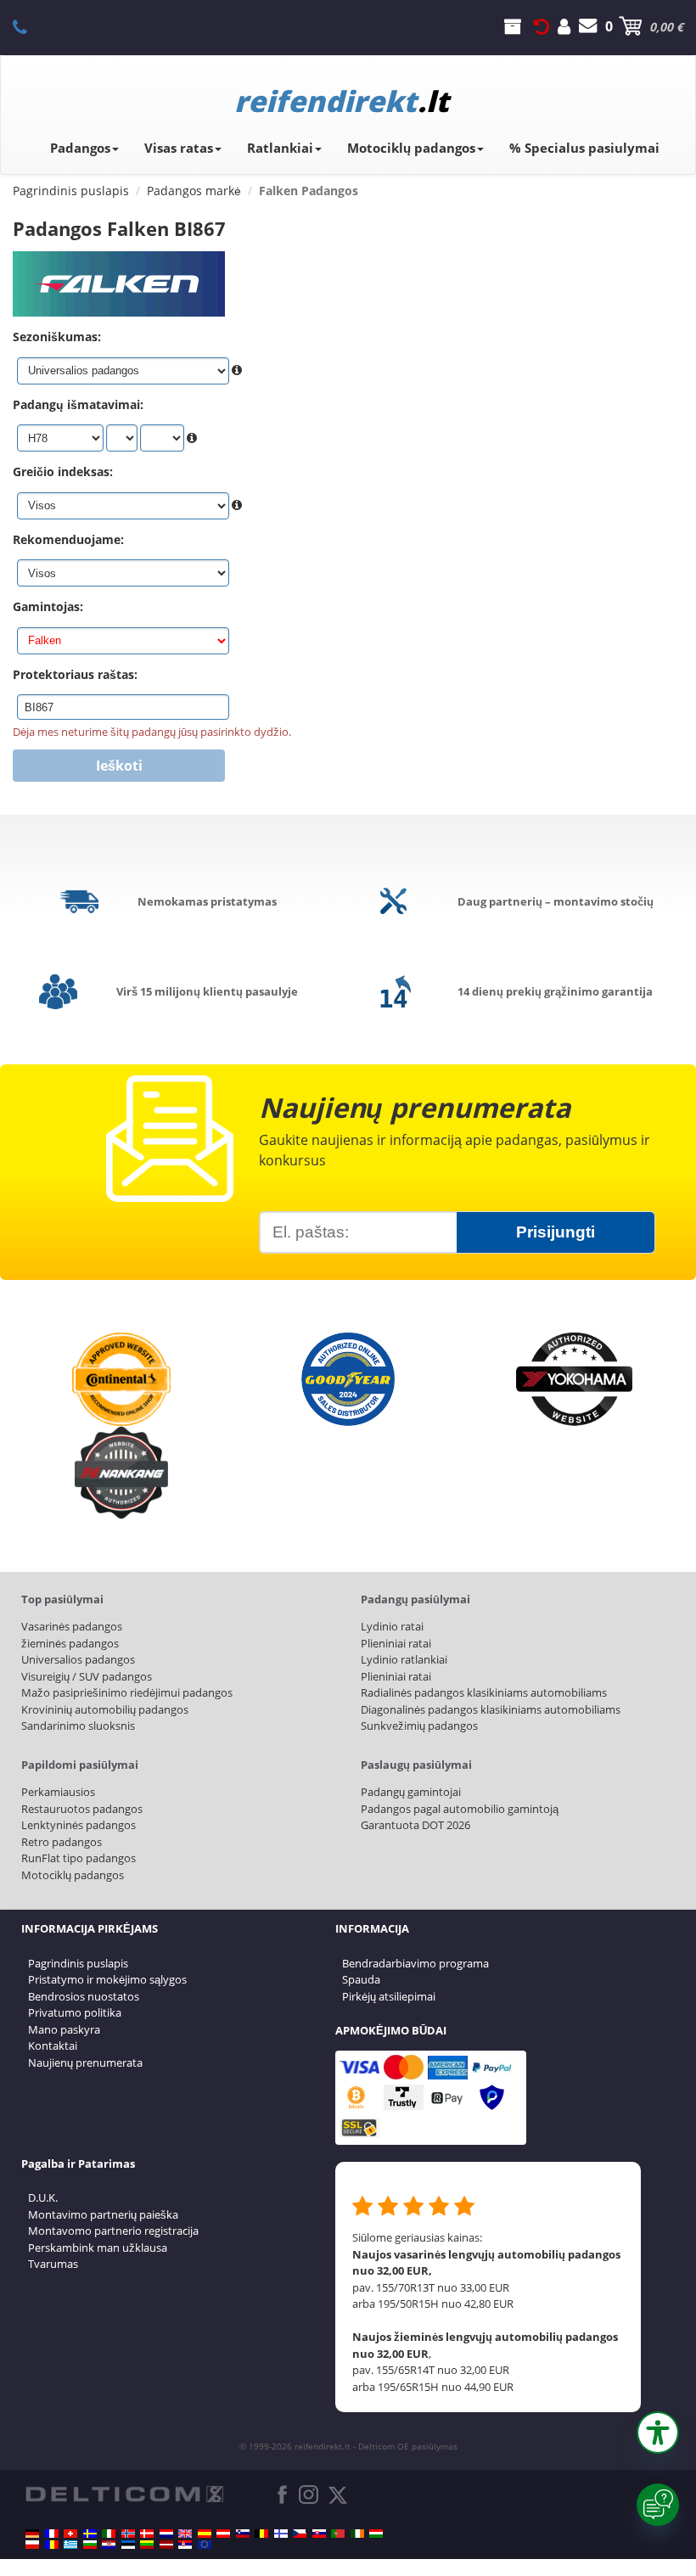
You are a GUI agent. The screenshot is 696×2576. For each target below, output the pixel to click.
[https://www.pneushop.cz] (300, 2534)
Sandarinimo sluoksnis (78, 1726)
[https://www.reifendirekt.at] (223, 2534)
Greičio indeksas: (63, 471)
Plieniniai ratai (396, 1643)
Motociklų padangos (411, 148)
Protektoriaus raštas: (75, 674)
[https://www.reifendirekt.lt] (147, 2545)
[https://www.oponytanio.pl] (32, 2545)
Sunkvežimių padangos (419, 1726)
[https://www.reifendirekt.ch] (70, 2534)
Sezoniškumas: (57, 337)
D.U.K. (43, 2197)
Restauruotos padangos (82, 1809)
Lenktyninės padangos (79, 1825)
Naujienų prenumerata (85, 2062)
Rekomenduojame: (68, 539)
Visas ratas (179, 148)
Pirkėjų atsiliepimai (389, 1996)
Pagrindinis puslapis (78, 1963)
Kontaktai (53, 2046)
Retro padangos (62, 1842)
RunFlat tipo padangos (79, 1858)
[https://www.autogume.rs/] (185, 2545)
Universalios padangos (78, 1659)
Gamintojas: (48, 606)
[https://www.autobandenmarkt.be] (261, 2534)
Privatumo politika (75, 2012)
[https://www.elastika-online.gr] (70, 2545)
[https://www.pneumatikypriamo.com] (319, 2534)
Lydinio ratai (392, 1626)
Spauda (361, 1979)
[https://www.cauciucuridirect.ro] (52, 2545)
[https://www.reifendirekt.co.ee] (128, 2545)
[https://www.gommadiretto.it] (109, 2534)
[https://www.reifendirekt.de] (32, 2534)
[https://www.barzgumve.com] (90, 2545)
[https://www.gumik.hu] (376, 2534)
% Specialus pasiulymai (584, 148)
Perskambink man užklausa (98, 2248)
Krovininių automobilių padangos (105, 1709)
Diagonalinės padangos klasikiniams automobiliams (491, 1709)
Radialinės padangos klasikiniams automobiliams (484, 1692)
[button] (658, 2433)
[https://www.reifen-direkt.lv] (166, 2545)
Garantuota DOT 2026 (415, 1825)
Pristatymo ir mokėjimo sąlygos (107, 1979)
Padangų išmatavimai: (78, 404)
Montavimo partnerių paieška (103, 2214)
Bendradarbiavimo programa (415, 1963)
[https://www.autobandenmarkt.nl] (166, 2534)
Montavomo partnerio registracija (113, 2231)
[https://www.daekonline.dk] (147, 2534)
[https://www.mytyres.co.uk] (185, 2534)
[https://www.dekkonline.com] (128, 2534)
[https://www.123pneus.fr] (52, 2534)
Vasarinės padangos (72, 1626)
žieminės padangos (70, 1643)
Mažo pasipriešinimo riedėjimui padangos (127, 1692)
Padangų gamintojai (411, 1792)
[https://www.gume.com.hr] (109, 2545)
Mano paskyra (64, 2029)
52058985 (29, 26)
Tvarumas (53, 2264)
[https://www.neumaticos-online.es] (205, 2534)
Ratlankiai (280, 148)
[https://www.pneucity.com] (338, 2534)
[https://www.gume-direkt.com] (243, 2534)
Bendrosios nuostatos (84, 1996)
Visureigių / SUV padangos (87, 1676)
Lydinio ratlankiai (404, 1659)
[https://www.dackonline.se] (90, 2534)
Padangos (80, 148)
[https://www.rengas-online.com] (281, 2534)
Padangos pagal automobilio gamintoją (460, 1809)
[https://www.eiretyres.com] (357, 2534)
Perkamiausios (58, 1792)
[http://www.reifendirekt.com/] (205, 2545)
